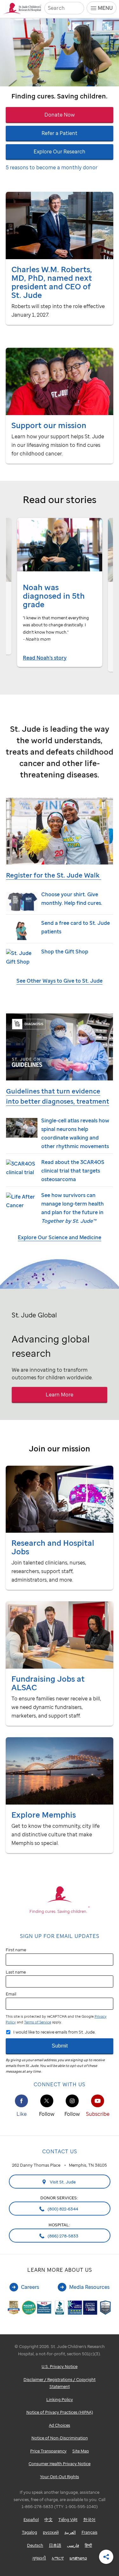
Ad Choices (60, 2425)
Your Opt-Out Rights (60, 2477)
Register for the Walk (54, 875)
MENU (105, 8)
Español (31, 2519)
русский (51, 2532)
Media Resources (89, 2287)
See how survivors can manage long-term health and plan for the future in (73, 1208)
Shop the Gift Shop (65, 952)
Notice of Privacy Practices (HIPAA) (60, 2412)
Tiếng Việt (68, 2519)
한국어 (89, 2519)
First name (16, 1950)
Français (89, 2532)
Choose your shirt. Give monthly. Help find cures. (72, 899)
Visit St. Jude (62, 2182)
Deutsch (35, 2545)
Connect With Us (60, 2084)
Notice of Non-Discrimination (60, 2438)
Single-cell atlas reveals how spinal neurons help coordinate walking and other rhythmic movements (75, 1133)
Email (11, 1994)
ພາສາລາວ (78, 2558)
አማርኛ (58, 2558)
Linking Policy (60, 2399)
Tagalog (30, 2532)
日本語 (55, 2545)
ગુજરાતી (39, 2558)
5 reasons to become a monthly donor (52, 167)
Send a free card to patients (76, 927)
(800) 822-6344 (62, 2209)
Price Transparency (48, 2451)
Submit (60, 2046)
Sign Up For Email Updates (60, 1936)
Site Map (81, 2451)
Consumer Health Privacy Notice (60, 2464)
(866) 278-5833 (63, 2236)
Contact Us (60, 2151)
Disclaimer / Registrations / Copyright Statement (60, 2383)
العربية (70, 2532)
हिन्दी (88, 2545)
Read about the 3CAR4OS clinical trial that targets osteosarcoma (73, 1171)
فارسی (73, 2545)
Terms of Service (38, 2022)
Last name (16, 1972)
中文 (49, 2519)
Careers (30, 2287)
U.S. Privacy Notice (60, 2366)
